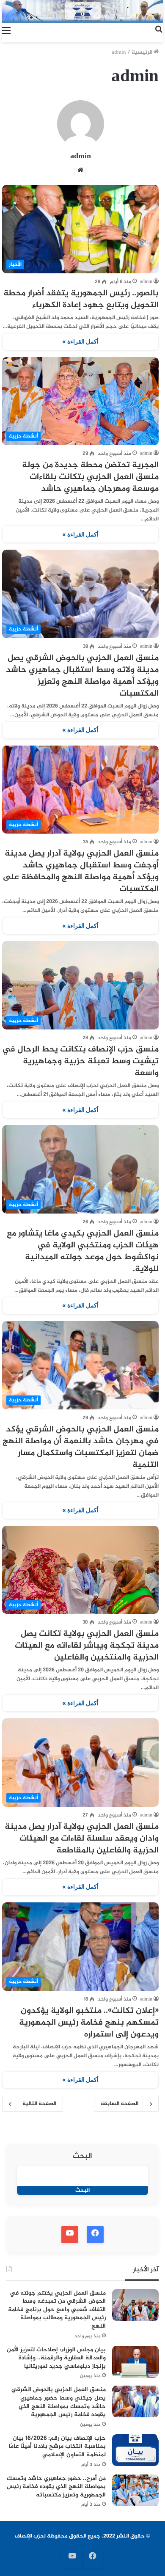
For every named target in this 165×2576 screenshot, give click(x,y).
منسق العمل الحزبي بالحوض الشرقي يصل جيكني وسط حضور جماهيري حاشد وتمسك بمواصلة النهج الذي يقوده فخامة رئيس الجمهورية (59, 2402)
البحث (82, 2156)
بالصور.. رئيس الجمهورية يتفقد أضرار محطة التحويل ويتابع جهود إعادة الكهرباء (81, 299)
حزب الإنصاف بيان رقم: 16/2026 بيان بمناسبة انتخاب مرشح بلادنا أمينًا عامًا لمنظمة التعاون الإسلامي (57, 2447)
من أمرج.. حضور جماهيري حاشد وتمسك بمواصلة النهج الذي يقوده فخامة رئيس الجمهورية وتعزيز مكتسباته (56, 2487)
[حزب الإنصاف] (82, 11)
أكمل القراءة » (80, 341)
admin (81, 157)
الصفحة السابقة (120, 2104)
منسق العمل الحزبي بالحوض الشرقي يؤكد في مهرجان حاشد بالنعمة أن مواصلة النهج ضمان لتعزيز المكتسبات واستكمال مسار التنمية (81, 1447)
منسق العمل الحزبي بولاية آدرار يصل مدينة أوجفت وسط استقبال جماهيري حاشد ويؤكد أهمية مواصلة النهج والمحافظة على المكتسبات (81, 871)
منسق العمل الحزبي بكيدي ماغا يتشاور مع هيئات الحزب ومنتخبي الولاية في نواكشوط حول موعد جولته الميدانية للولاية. (83, 1251)
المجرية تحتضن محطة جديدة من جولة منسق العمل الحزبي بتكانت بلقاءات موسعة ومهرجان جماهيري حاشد (90, 477)
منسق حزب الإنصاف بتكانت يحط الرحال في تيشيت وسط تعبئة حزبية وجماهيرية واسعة (80, 1061)
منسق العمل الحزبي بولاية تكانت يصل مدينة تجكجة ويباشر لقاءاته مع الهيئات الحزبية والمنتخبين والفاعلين (87, 1646)
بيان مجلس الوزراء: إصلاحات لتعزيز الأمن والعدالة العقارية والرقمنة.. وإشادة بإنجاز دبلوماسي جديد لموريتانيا (56, 2358)
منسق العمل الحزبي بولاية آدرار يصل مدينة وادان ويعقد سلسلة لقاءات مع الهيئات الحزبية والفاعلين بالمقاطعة (82, 1839)
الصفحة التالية (39, 2104)
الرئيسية (143, 52)
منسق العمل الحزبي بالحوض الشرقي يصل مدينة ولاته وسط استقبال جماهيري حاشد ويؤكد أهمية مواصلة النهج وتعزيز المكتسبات (82, 676)
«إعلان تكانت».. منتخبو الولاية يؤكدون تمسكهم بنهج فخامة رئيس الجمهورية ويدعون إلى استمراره (89, 2023)
